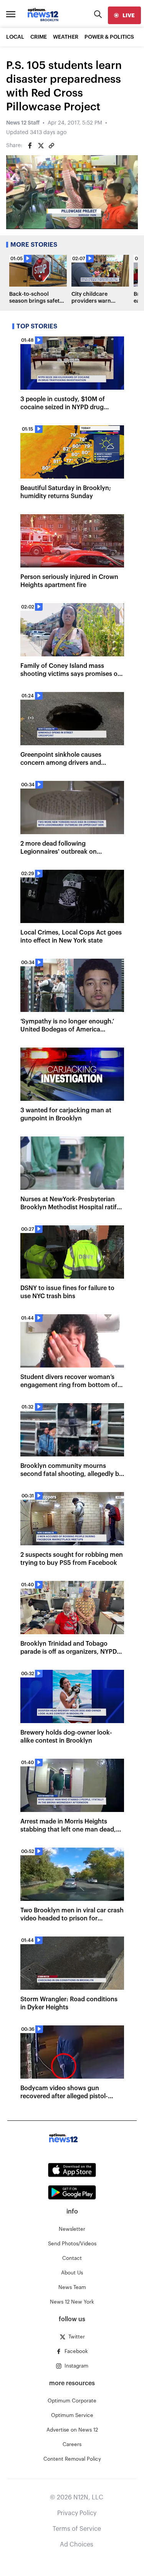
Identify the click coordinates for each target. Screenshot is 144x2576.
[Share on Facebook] (30, 146)
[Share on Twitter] (41, 146)
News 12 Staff (23, 123)
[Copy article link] (51, 146)
